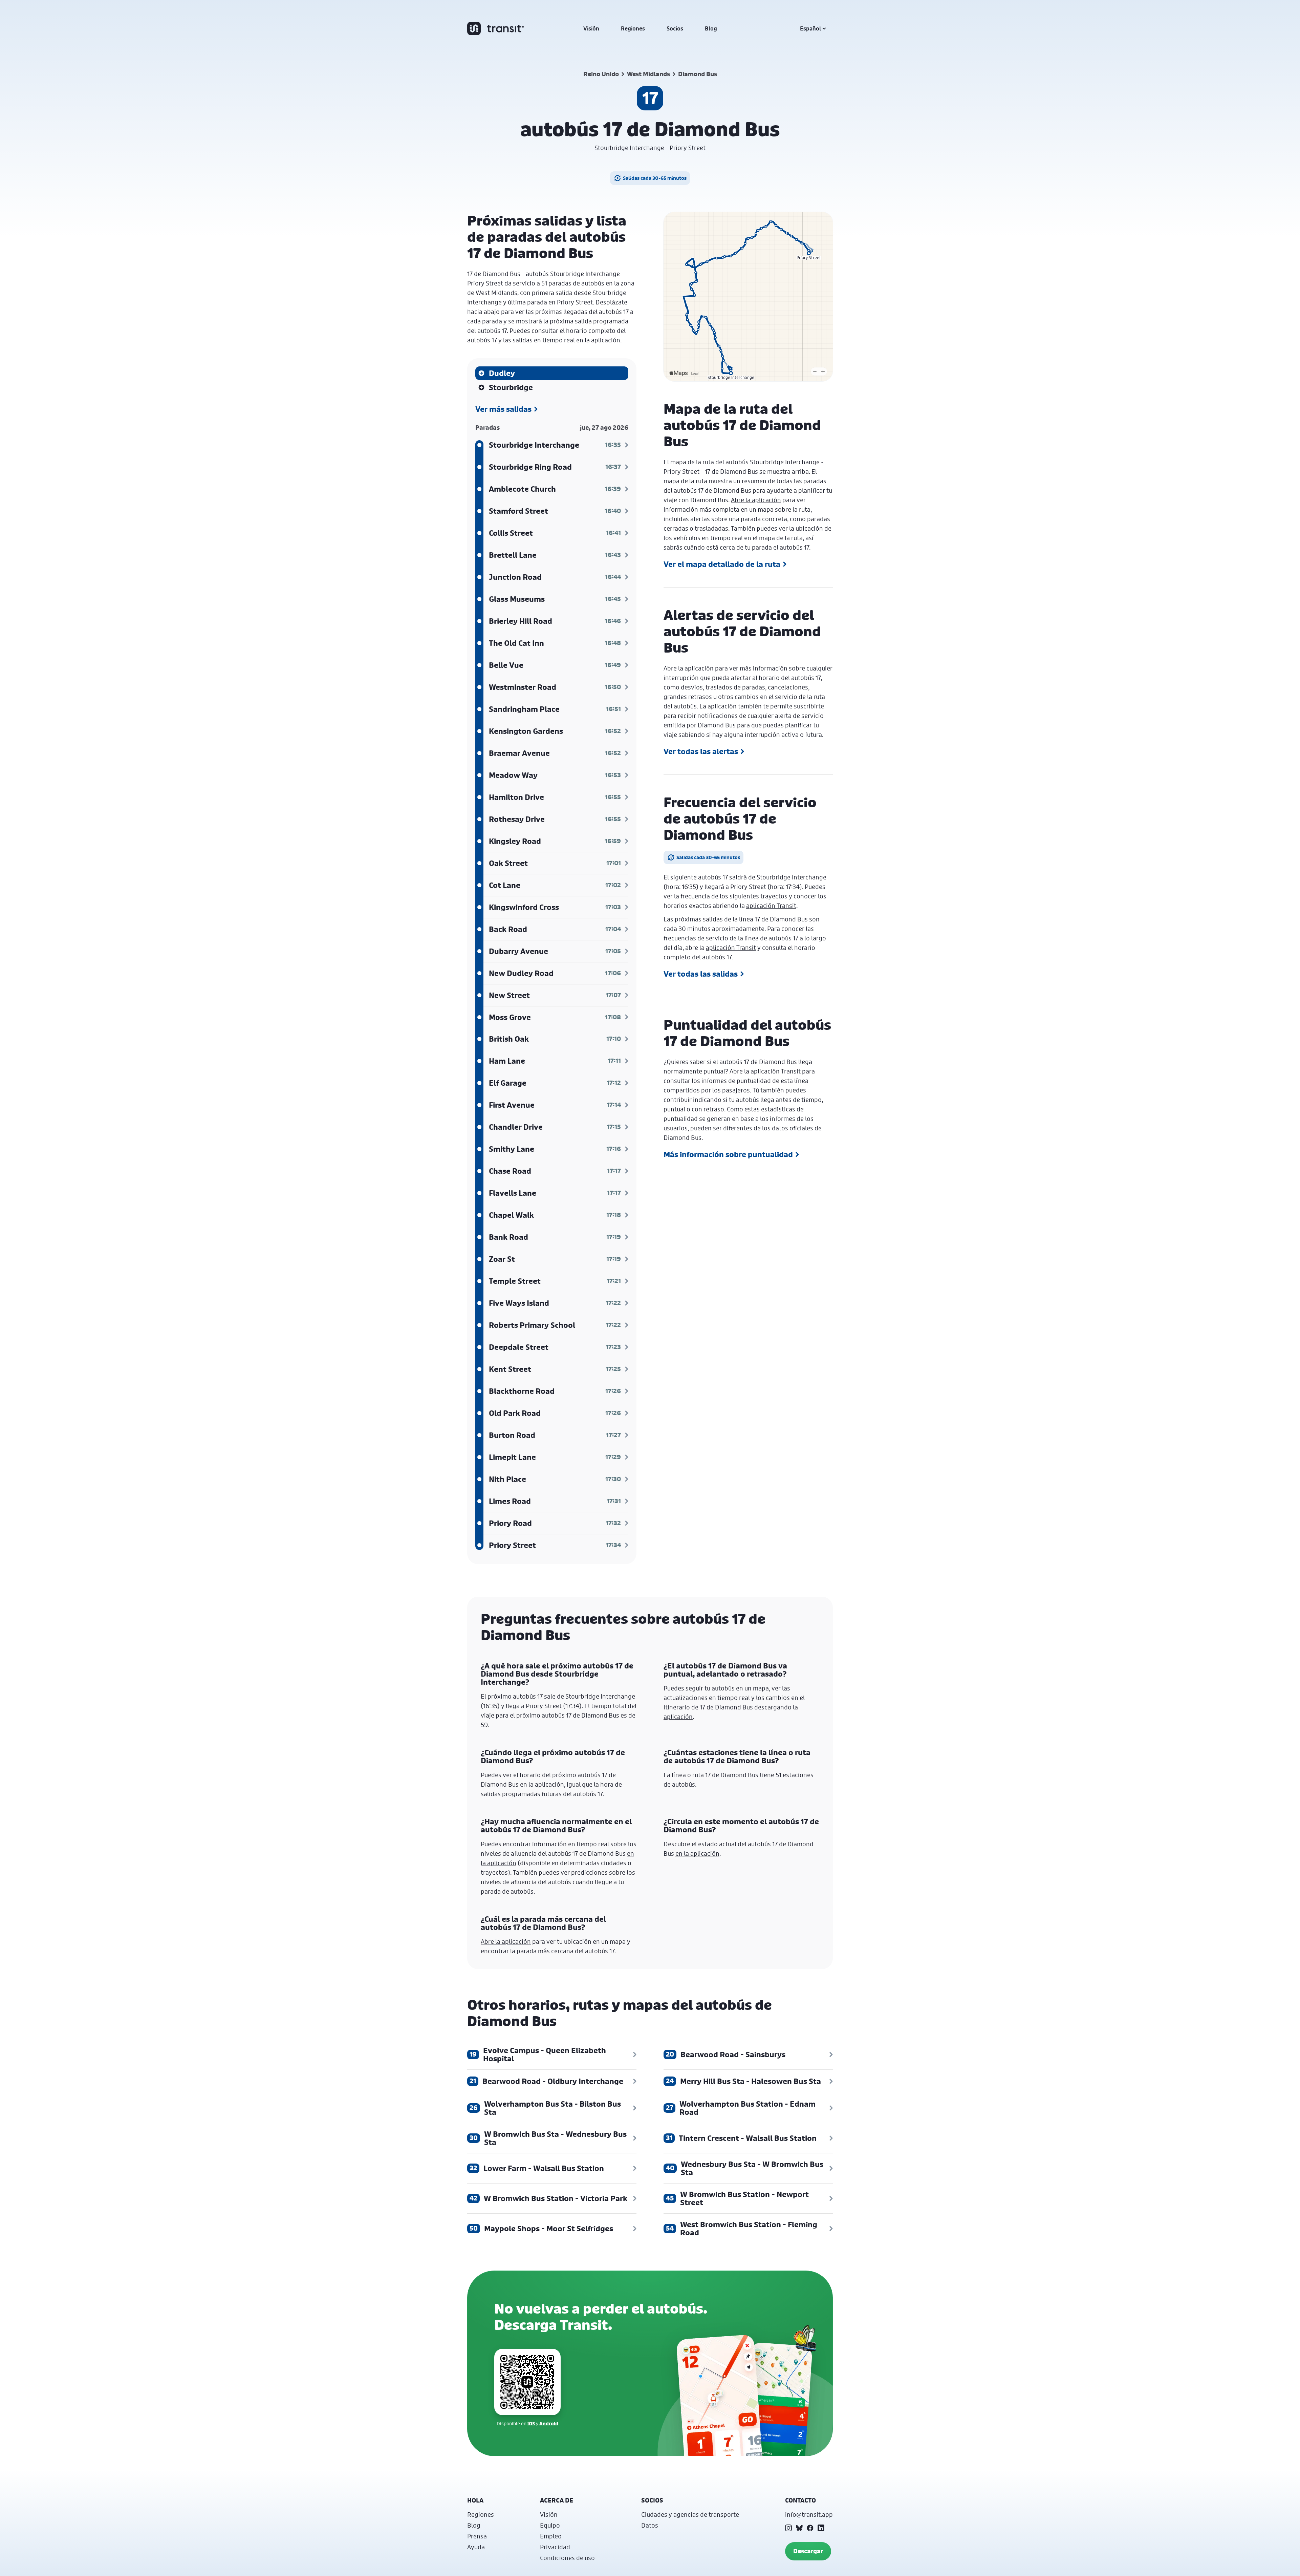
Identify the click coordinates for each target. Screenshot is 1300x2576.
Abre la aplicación (756, 500)
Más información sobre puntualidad (728, 1154)
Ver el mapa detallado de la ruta (722, 564)
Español (810, 28)
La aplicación (718, 706)
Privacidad (555, 2547)
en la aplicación (598, 340)
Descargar (808, 2551)
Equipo (550, 2525)
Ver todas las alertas (701, 751)
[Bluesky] (799, 2528)
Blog (711, 28)
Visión (591, 28)
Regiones (633, 28)
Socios (675, 28)
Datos (650, 2525)
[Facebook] (810, 2528)
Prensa (477, 2536)
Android (549, 2423)
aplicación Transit (771, 906)
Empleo (551, 2536)
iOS (531, 2423)
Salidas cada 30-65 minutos (655, 178)
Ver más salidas (503, 409)
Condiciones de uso (567, 2558)
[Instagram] (788, 2528)
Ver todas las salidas (701, 974)
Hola (475, 2500)
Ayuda (476, 2547)
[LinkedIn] (821, 2528)
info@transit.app (809, 2514)
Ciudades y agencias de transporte (690, 2514)
